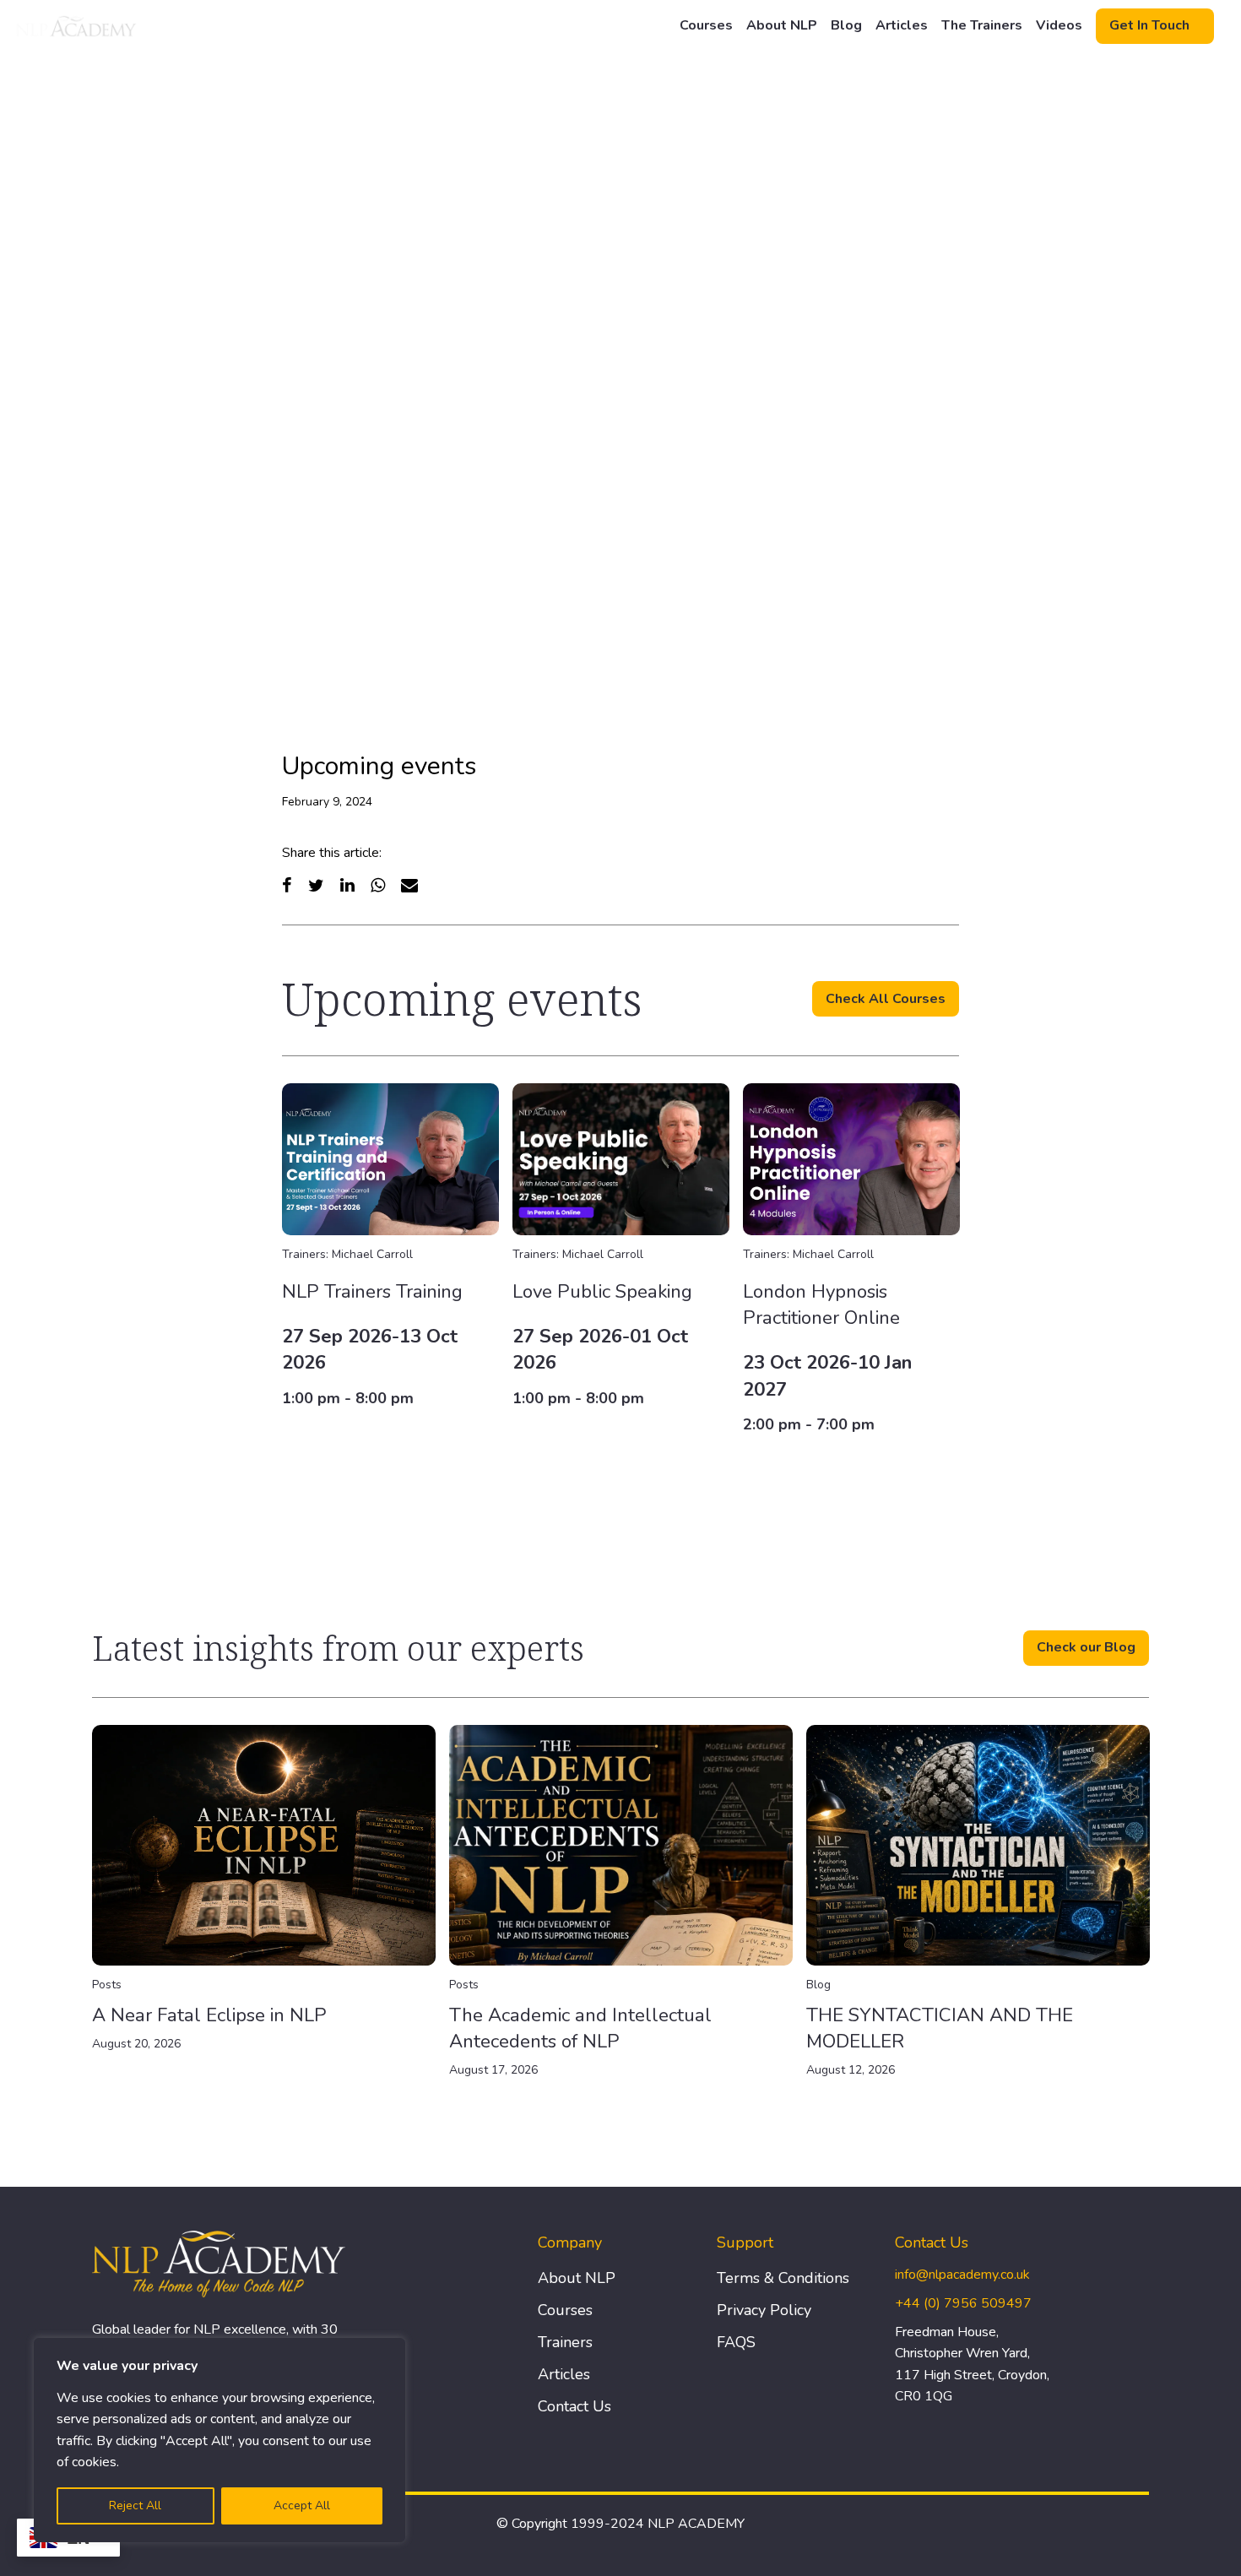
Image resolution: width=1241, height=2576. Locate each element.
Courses (706, 25)
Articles (902, 25)
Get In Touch (1149, 25)
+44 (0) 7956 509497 (963, 2303)
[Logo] (77, 26)
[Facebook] (287, 885)
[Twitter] (316, 885)
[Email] (409, 885)
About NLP (782, 25)
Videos (1059, 25)
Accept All (302, 2505)
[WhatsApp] (378, 885)
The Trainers (982, 25)
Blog (846, 25)
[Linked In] (347, 885)
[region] (219, 2440)
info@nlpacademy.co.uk (962, 2275)
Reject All (135, 2505)
